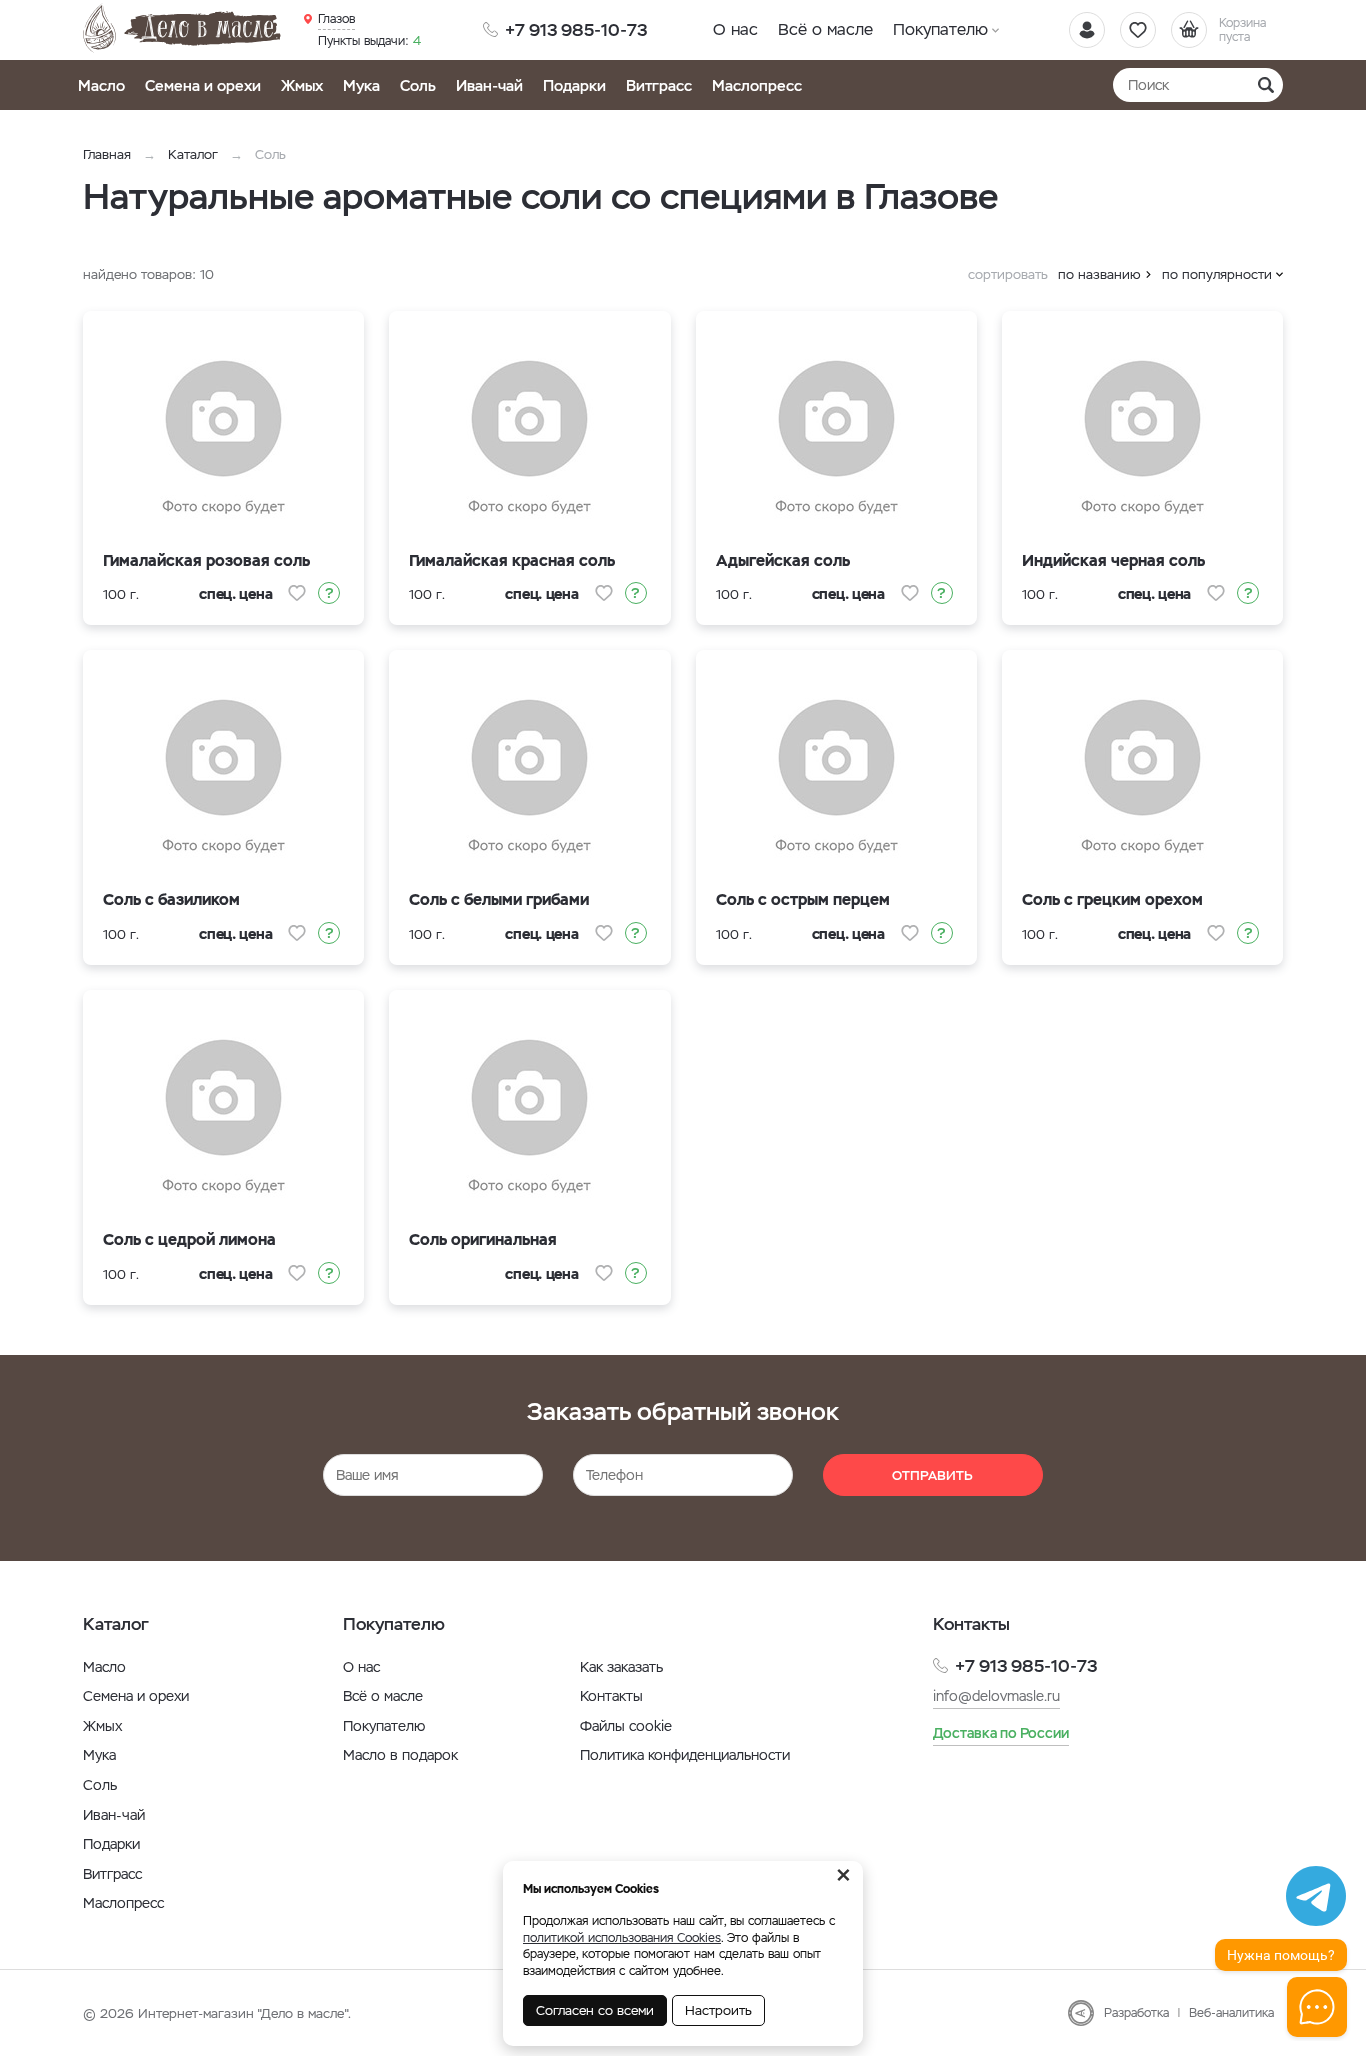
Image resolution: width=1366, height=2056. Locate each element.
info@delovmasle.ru (996, 1696)
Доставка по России (1001, 1733)
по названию (1099, 274)
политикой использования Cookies (622, 1938)
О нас (735, 29)
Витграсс (659, 85)
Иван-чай (489, 85)
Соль (418, 85)
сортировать (1008, 274)
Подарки (574, 85)
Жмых (302, 85)
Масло (101, 85)
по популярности (1217, 274)
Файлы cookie (626, 1726)
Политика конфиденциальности (685, 1755)
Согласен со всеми (595, 2010)
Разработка (1136, 2013)
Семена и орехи (203, 85)
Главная (107, 154)
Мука (361, 85)
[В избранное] (297, 593)
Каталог (193, 154)
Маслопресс (757, 85)
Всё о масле (825, 29)
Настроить (718, 2010)
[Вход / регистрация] (1087, 30)
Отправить (932, 1475)
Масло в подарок (400, 1755)
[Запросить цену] (329, 593)
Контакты (611, 1696)
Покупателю (940, 29)
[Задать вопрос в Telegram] (1316, 1896)
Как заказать (621, 1667)
